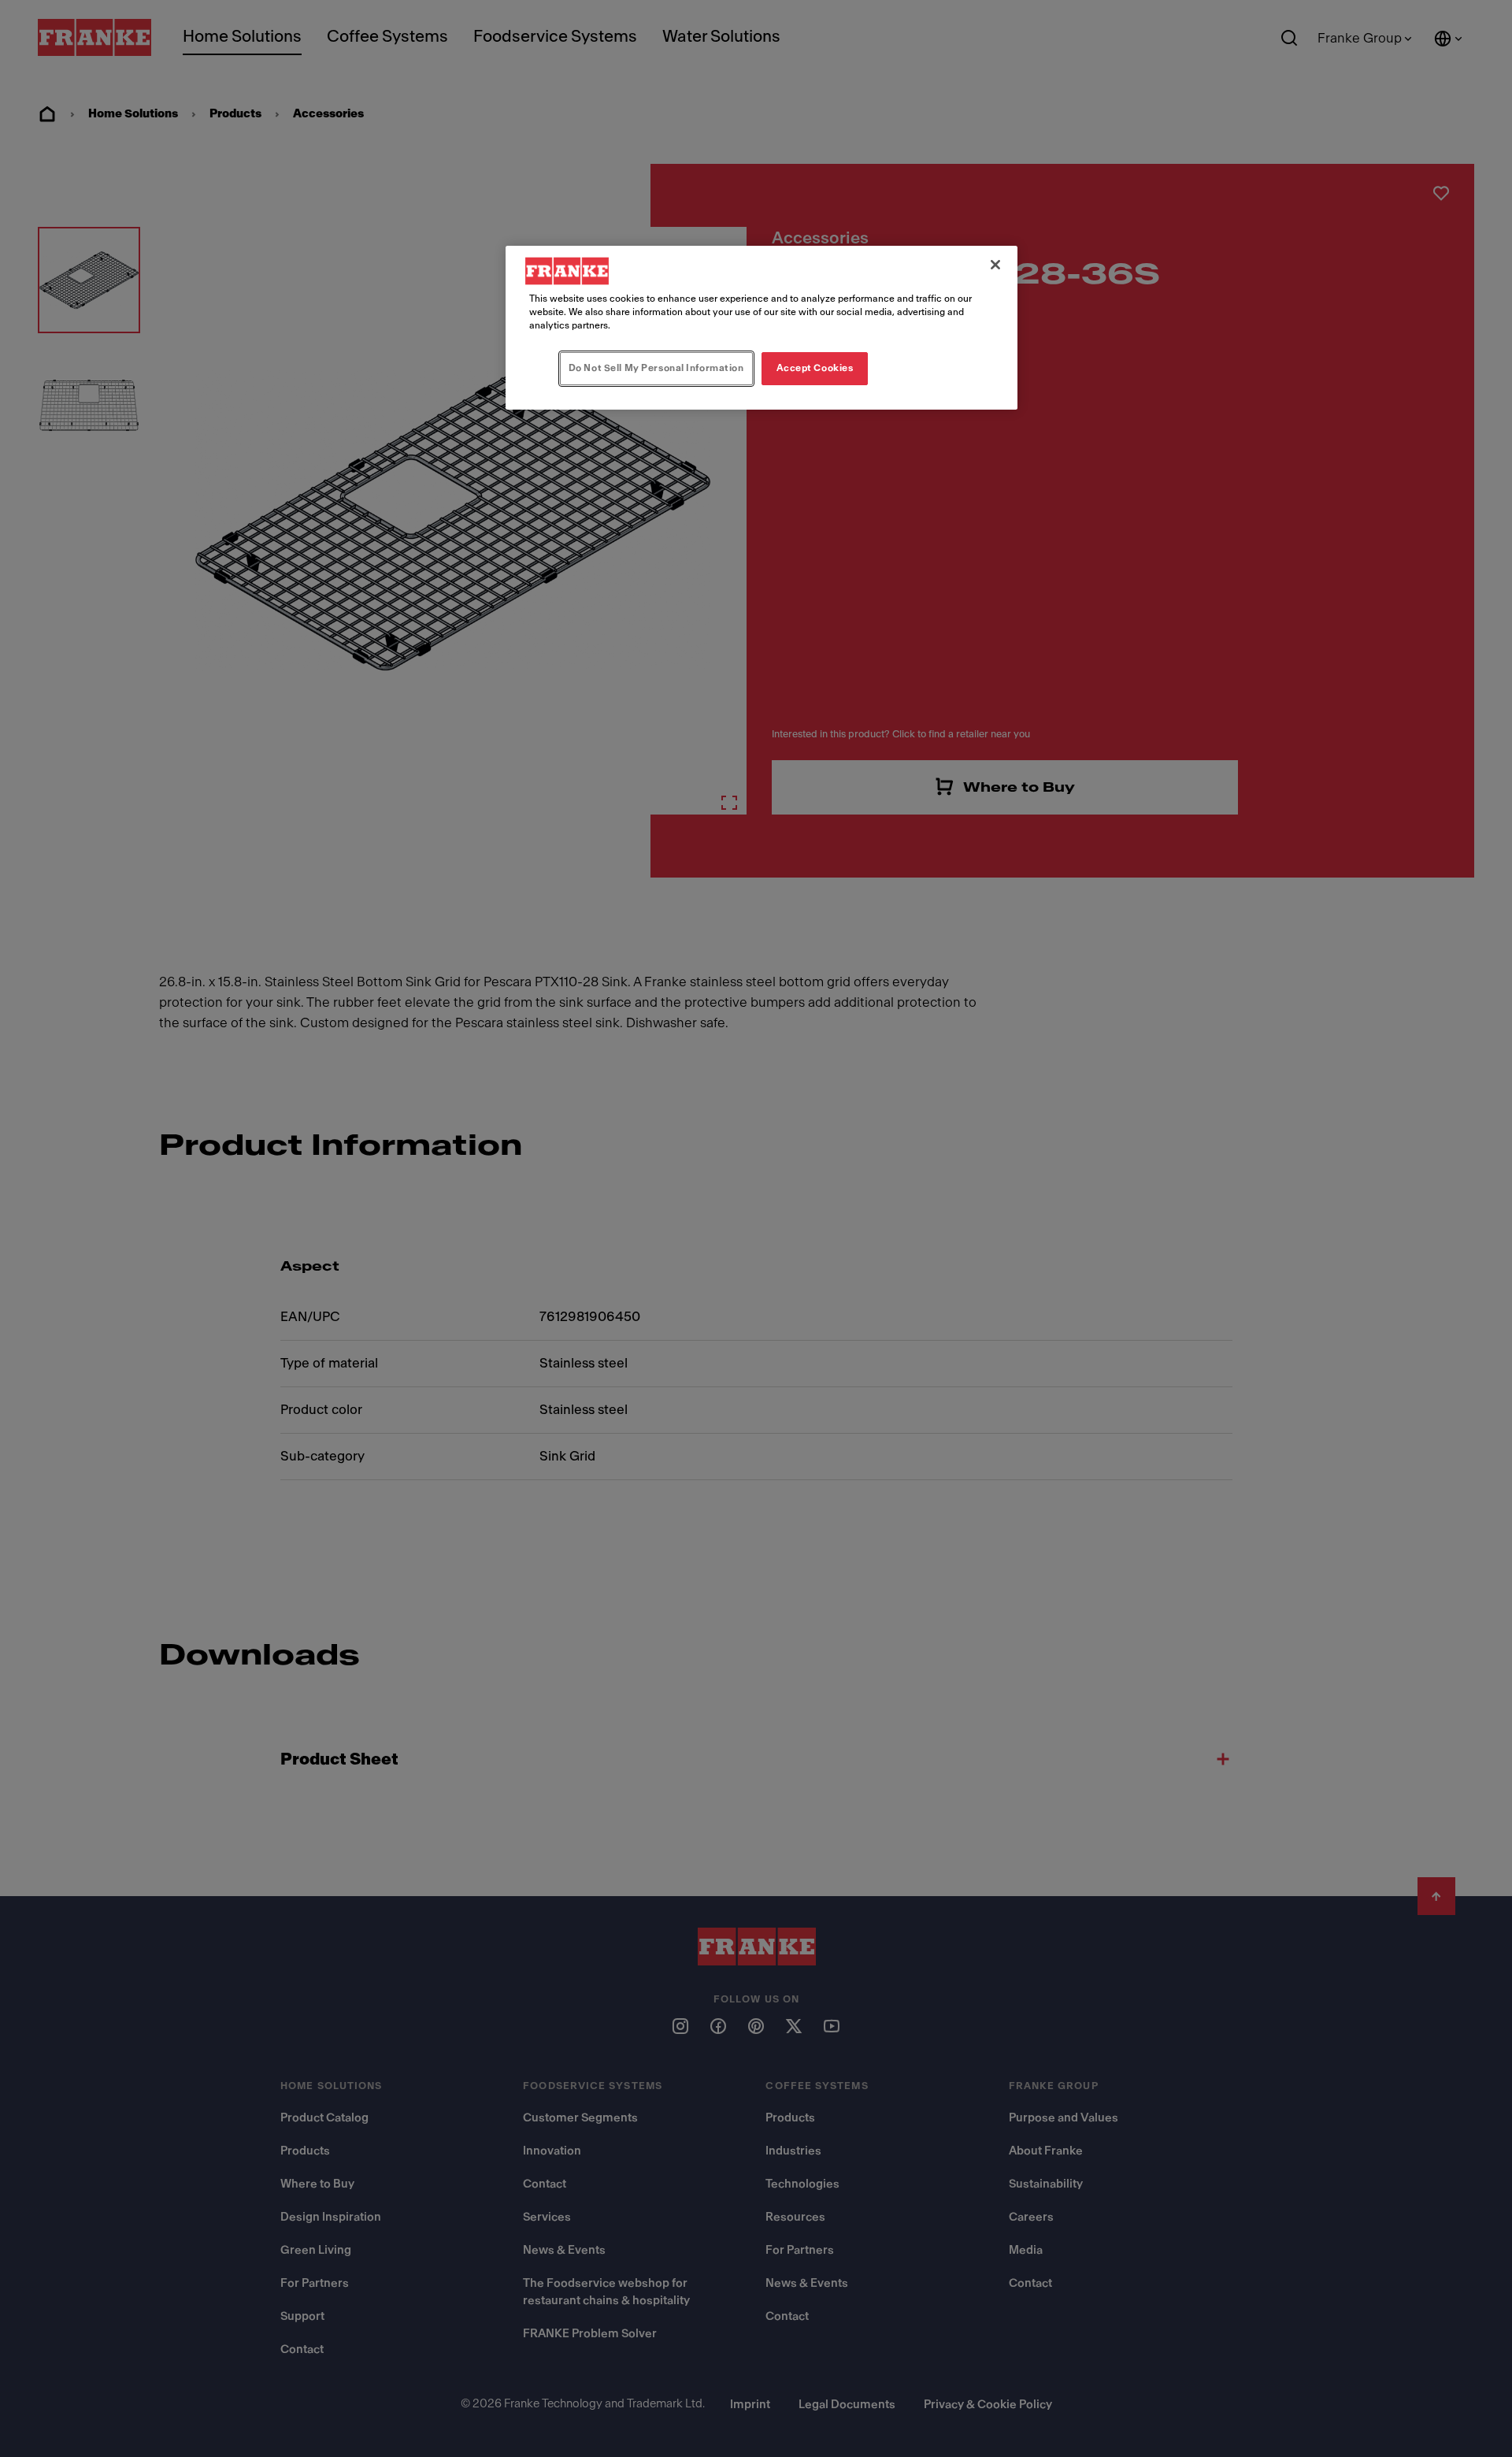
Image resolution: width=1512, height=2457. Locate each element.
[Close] (995, 265)
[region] (762, 328)
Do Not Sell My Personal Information (656, 368)
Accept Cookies (815, 368)
